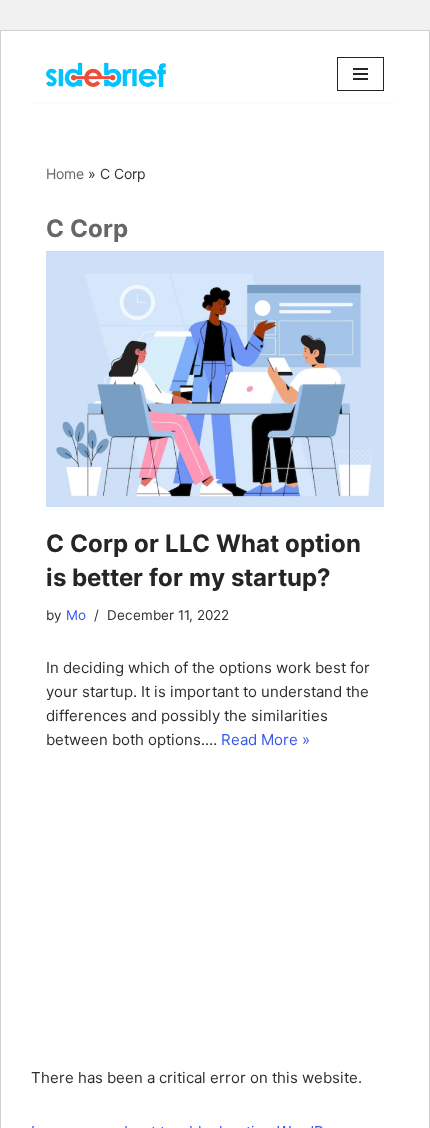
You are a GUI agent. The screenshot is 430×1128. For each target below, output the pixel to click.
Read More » (265, 739)
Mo (76, 615)
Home (65, 173)
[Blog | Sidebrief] (106, 74)
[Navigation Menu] (360, 74)
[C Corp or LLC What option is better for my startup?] (215, 380)
